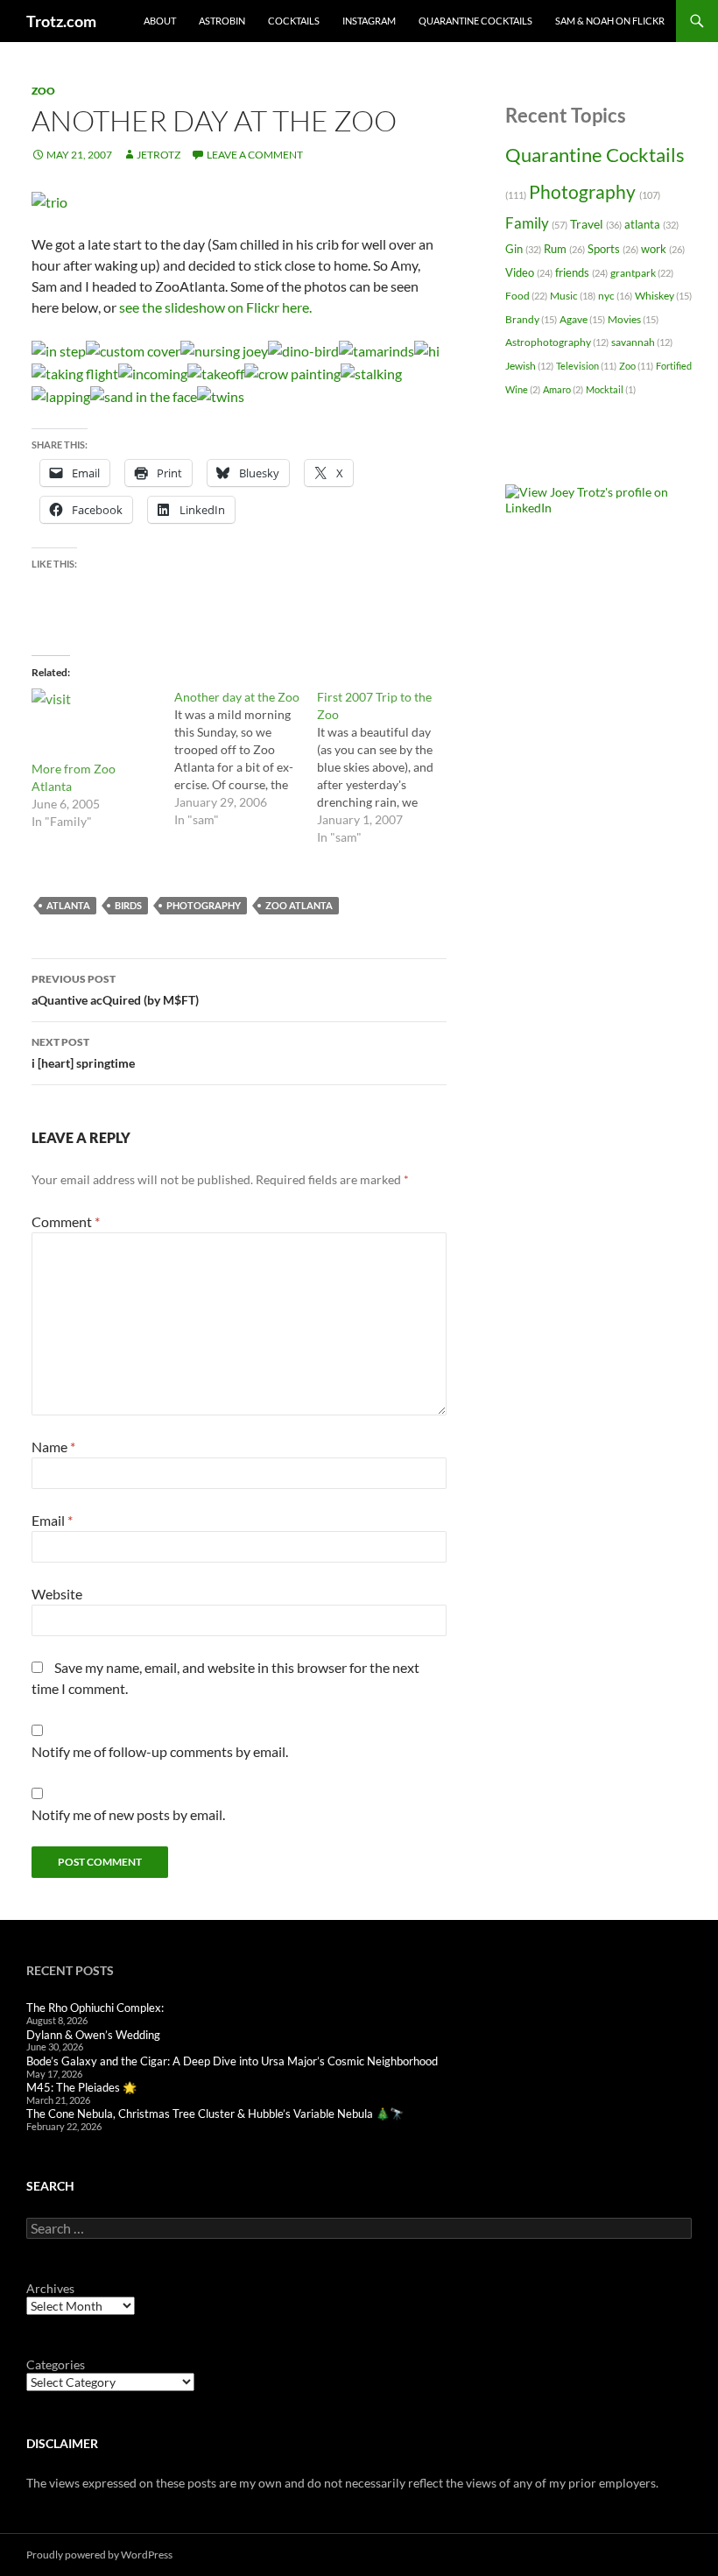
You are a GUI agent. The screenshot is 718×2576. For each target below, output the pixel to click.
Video (529, 272)
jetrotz (158, 155)
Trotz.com (61, 21)
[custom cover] (133, 349)
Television (586, 366)
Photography (204, 905)
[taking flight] (75, 372)
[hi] (427, 349)
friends (581, 272)
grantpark (642, 273)
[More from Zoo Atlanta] (94, 724)
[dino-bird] (303, 349)
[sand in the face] (144, 395)
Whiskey (663, 296)
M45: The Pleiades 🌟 (81, 2087)
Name (53, 1447)
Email (52, 1520)
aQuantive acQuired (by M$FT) (115, 990)
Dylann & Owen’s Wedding (93, 2035)
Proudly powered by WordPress (99, 2555)
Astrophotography (557, 342)
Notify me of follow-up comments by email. (160, 1751)
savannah (642, 342)
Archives (50, 2288)
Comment (66, 1221)
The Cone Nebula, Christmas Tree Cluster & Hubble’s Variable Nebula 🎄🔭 (215, 2114)
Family (536, 223)
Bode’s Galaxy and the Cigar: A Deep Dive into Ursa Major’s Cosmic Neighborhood (232, 2061)
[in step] (59, 349)
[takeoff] (216, 372)
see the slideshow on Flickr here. (215, 307)
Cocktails (294, 21)
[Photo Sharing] (49, 200)
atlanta (68, 905)
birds (128, 905)
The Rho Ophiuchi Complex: (95, 2008)
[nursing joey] (224, 349)
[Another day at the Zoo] (246, 759)
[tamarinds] (377, 349)
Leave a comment (255, 155)
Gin (523, 249)
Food (526, 296)
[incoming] (153, 372)
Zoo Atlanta (299, 905)
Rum (564, 249)
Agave (582, 319)
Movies (633, 319)
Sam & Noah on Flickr (610, 21)
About (160, 21)
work (663, 249)
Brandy (531, 319)
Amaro (563, 389)
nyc (615, 296)
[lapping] (61, 395)
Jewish (529, 366)
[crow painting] (292, 372)
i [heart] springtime (83, 1053)
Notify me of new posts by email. (128, 1814)
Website (57, 1594)
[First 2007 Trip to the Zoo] (388, 767)
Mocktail (611, 389)
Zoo (43, 91)
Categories (56, 2364)
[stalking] (371, 372)
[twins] (221, 395)
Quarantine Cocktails (475, 21)
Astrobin (222, 21)
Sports (613, 249)
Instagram (369, 21)
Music (573, 296)
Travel (596, 224)
